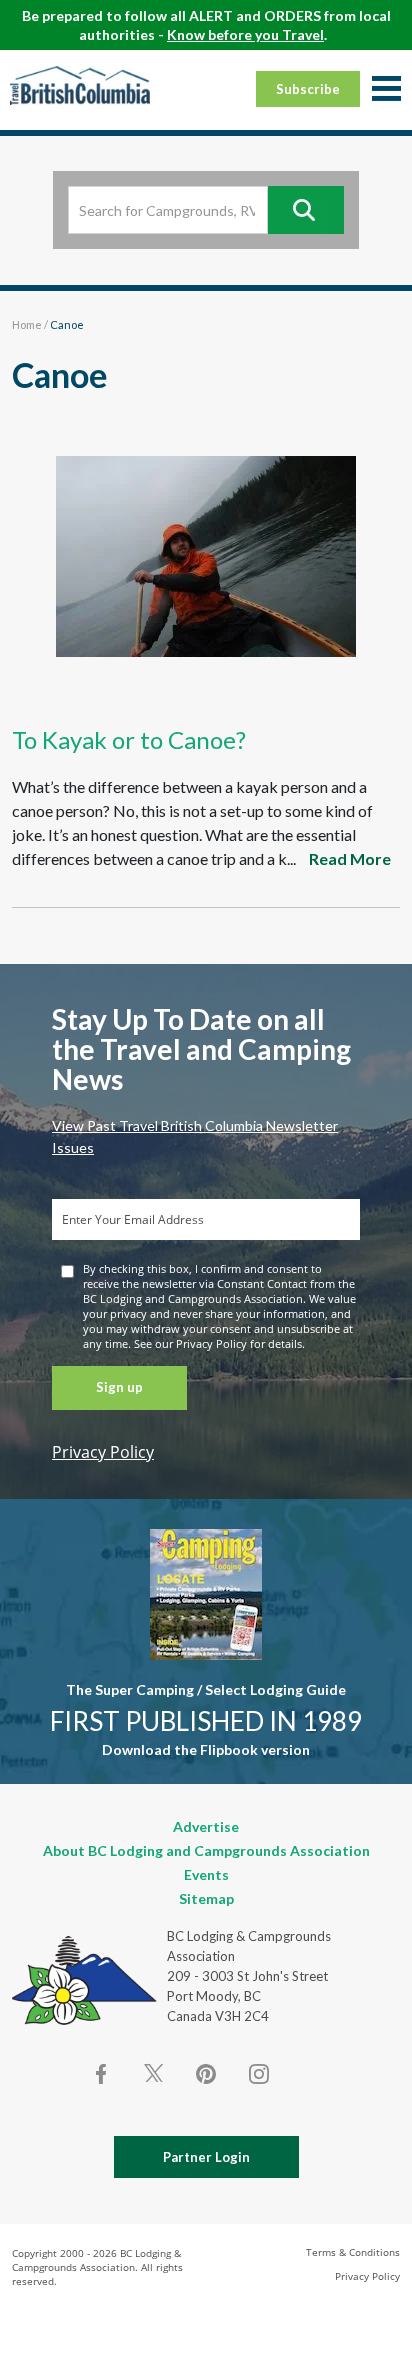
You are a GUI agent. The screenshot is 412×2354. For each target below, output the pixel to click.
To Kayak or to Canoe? (129, 739)
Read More (350, 858)
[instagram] (258, 2074)
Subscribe (308, 89)
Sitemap (206, 1898)
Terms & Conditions (353, 2252)
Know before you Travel (245, 34)
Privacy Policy (103, 1452)
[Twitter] (154, 2072)
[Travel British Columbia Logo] (80, 85)
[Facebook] (102, 2074)
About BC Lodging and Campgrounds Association (206, 1850)
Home (27, 324)
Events (206, 1874)
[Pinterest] (206, 2074)
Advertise (206, 1826)
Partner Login (206, 2157)
